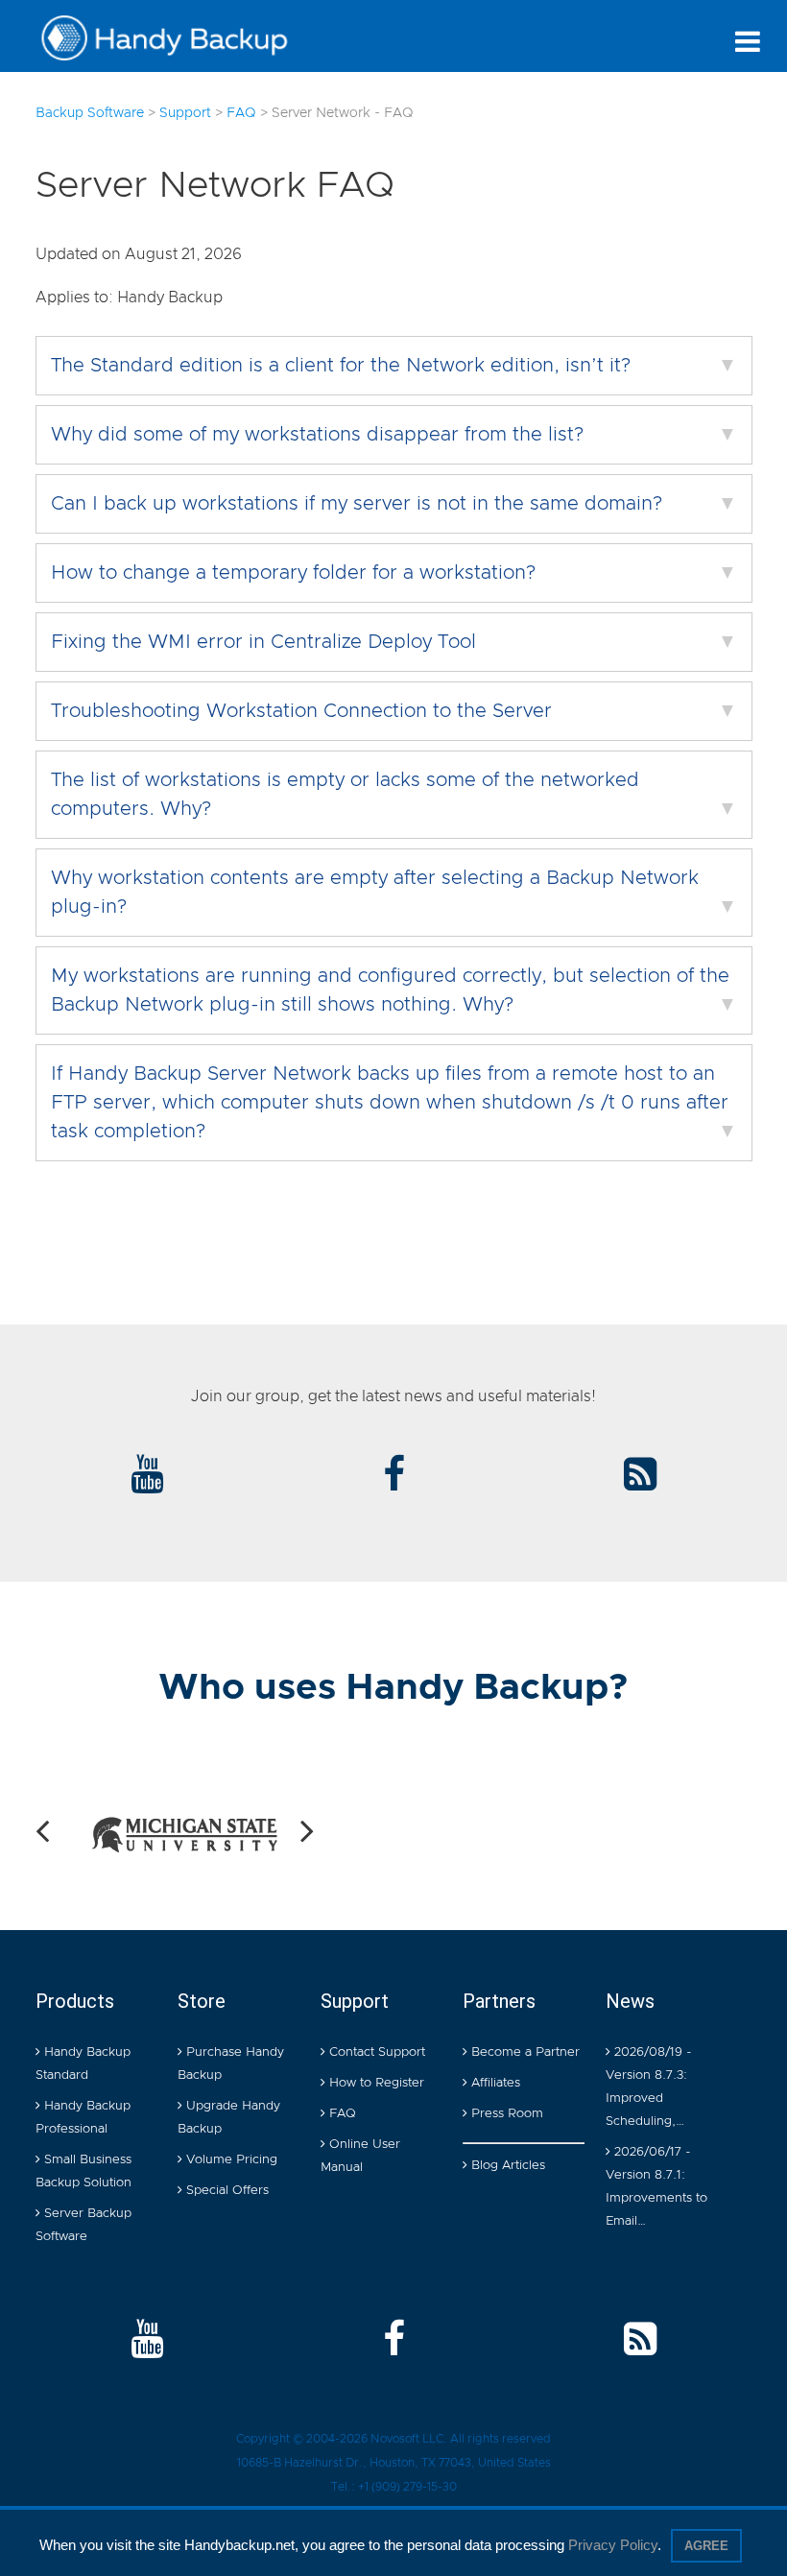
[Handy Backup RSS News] (640, 1476)
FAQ (341, 2114)
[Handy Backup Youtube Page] (147, 2341)
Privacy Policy (613, 2545)
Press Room (505, 2114)
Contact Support (375, 2052)
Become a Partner (524, 2052)
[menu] (748, 41)
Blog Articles (506, 2166)
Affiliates (494, 2083)
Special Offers (226, 2191)
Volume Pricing (230, 2160)
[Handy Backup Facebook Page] (394, 2341)
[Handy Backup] (179, 38)
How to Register (375, 2083)
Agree (706, 2546)
